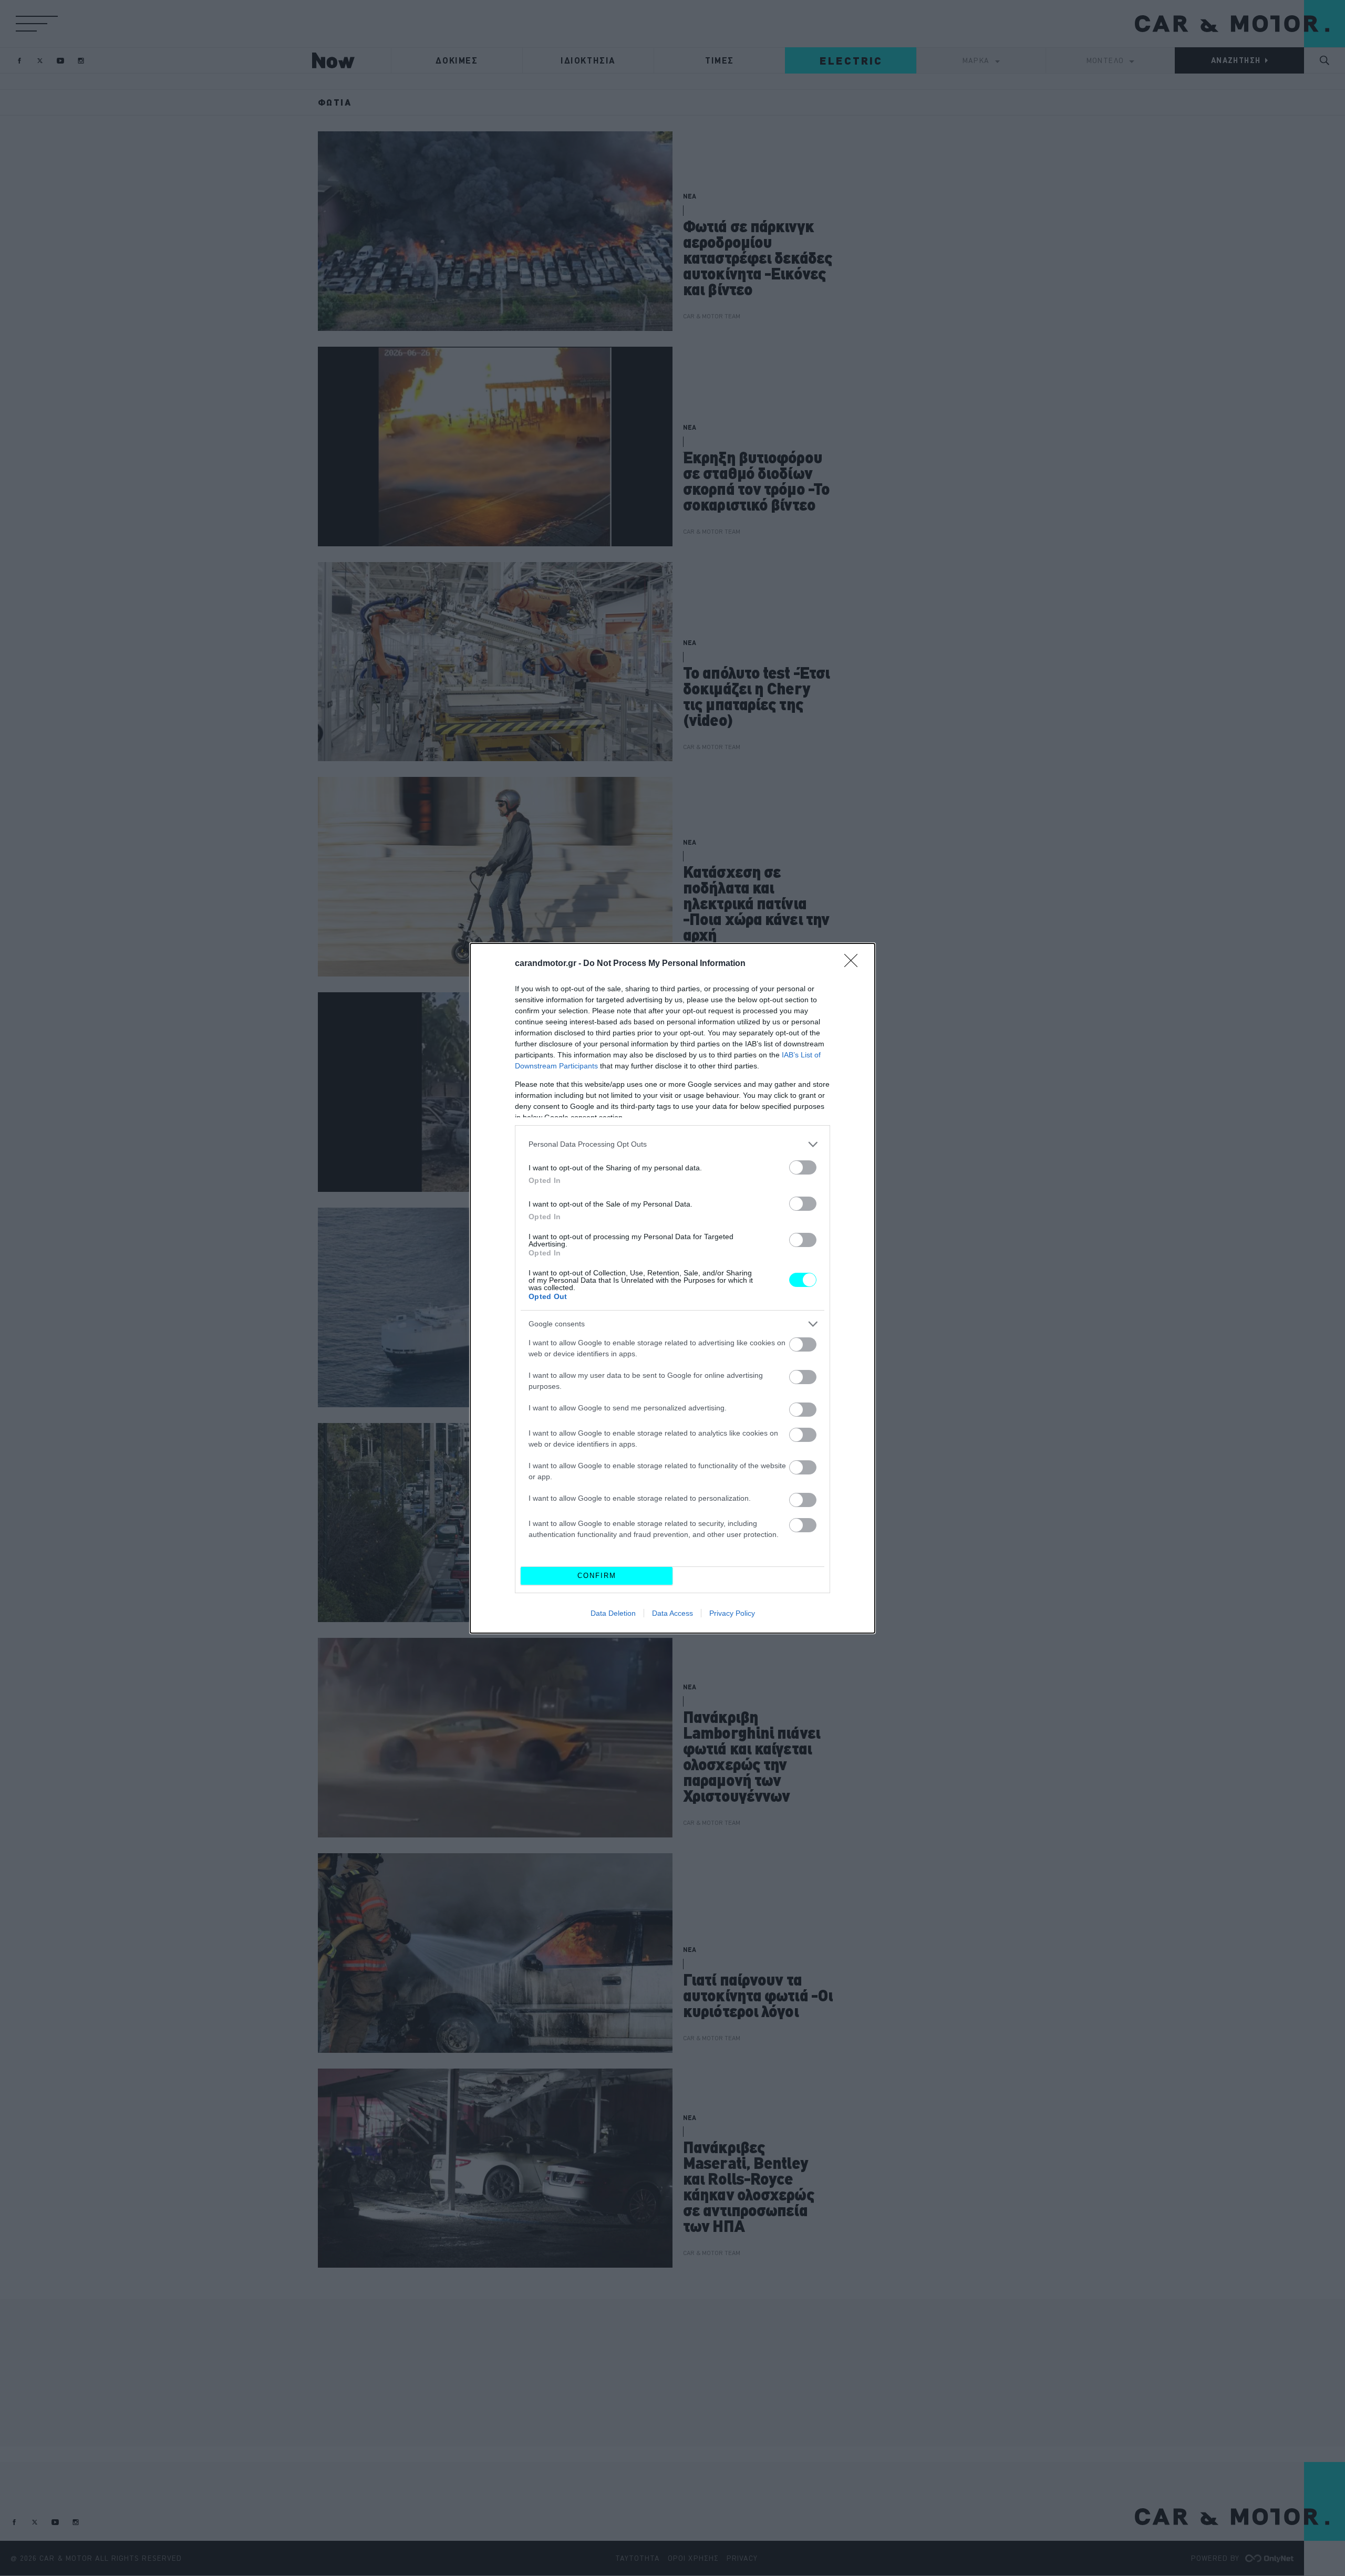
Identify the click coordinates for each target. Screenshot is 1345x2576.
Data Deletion (613, 1613)
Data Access (672, 1613)
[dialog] (672, 1288)
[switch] (803, 1167)
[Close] (854, 964)
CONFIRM (597, 1576)
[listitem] (672, 1144)
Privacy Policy (732, 1613)
